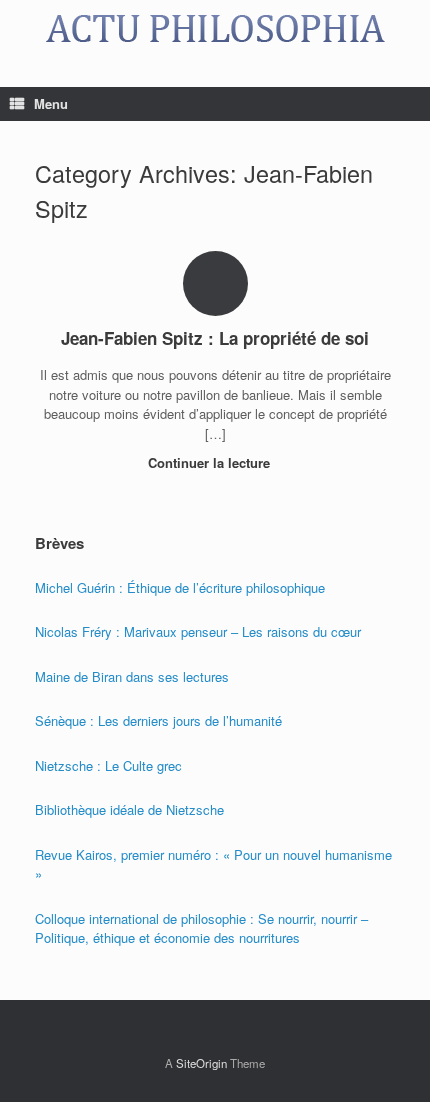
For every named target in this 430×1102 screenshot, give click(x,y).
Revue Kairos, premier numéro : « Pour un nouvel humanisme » (213, 864)
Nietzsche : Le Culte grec (108, 765)
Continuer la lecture (211, 462)
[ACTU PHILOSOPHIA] (215, 28)
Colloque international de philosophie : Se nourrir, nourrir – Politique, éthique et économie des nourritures (201, 928)
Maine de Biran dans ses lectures (132, 676)
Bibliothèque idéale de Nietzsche (129, 809)
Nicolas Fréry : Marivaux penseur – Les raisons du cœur (198, 631)
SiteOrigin (201, 1063)
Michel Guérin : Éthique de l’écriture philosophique (180, 587)
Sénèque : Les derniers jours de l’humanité (158, 720)
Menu (51, 103)
